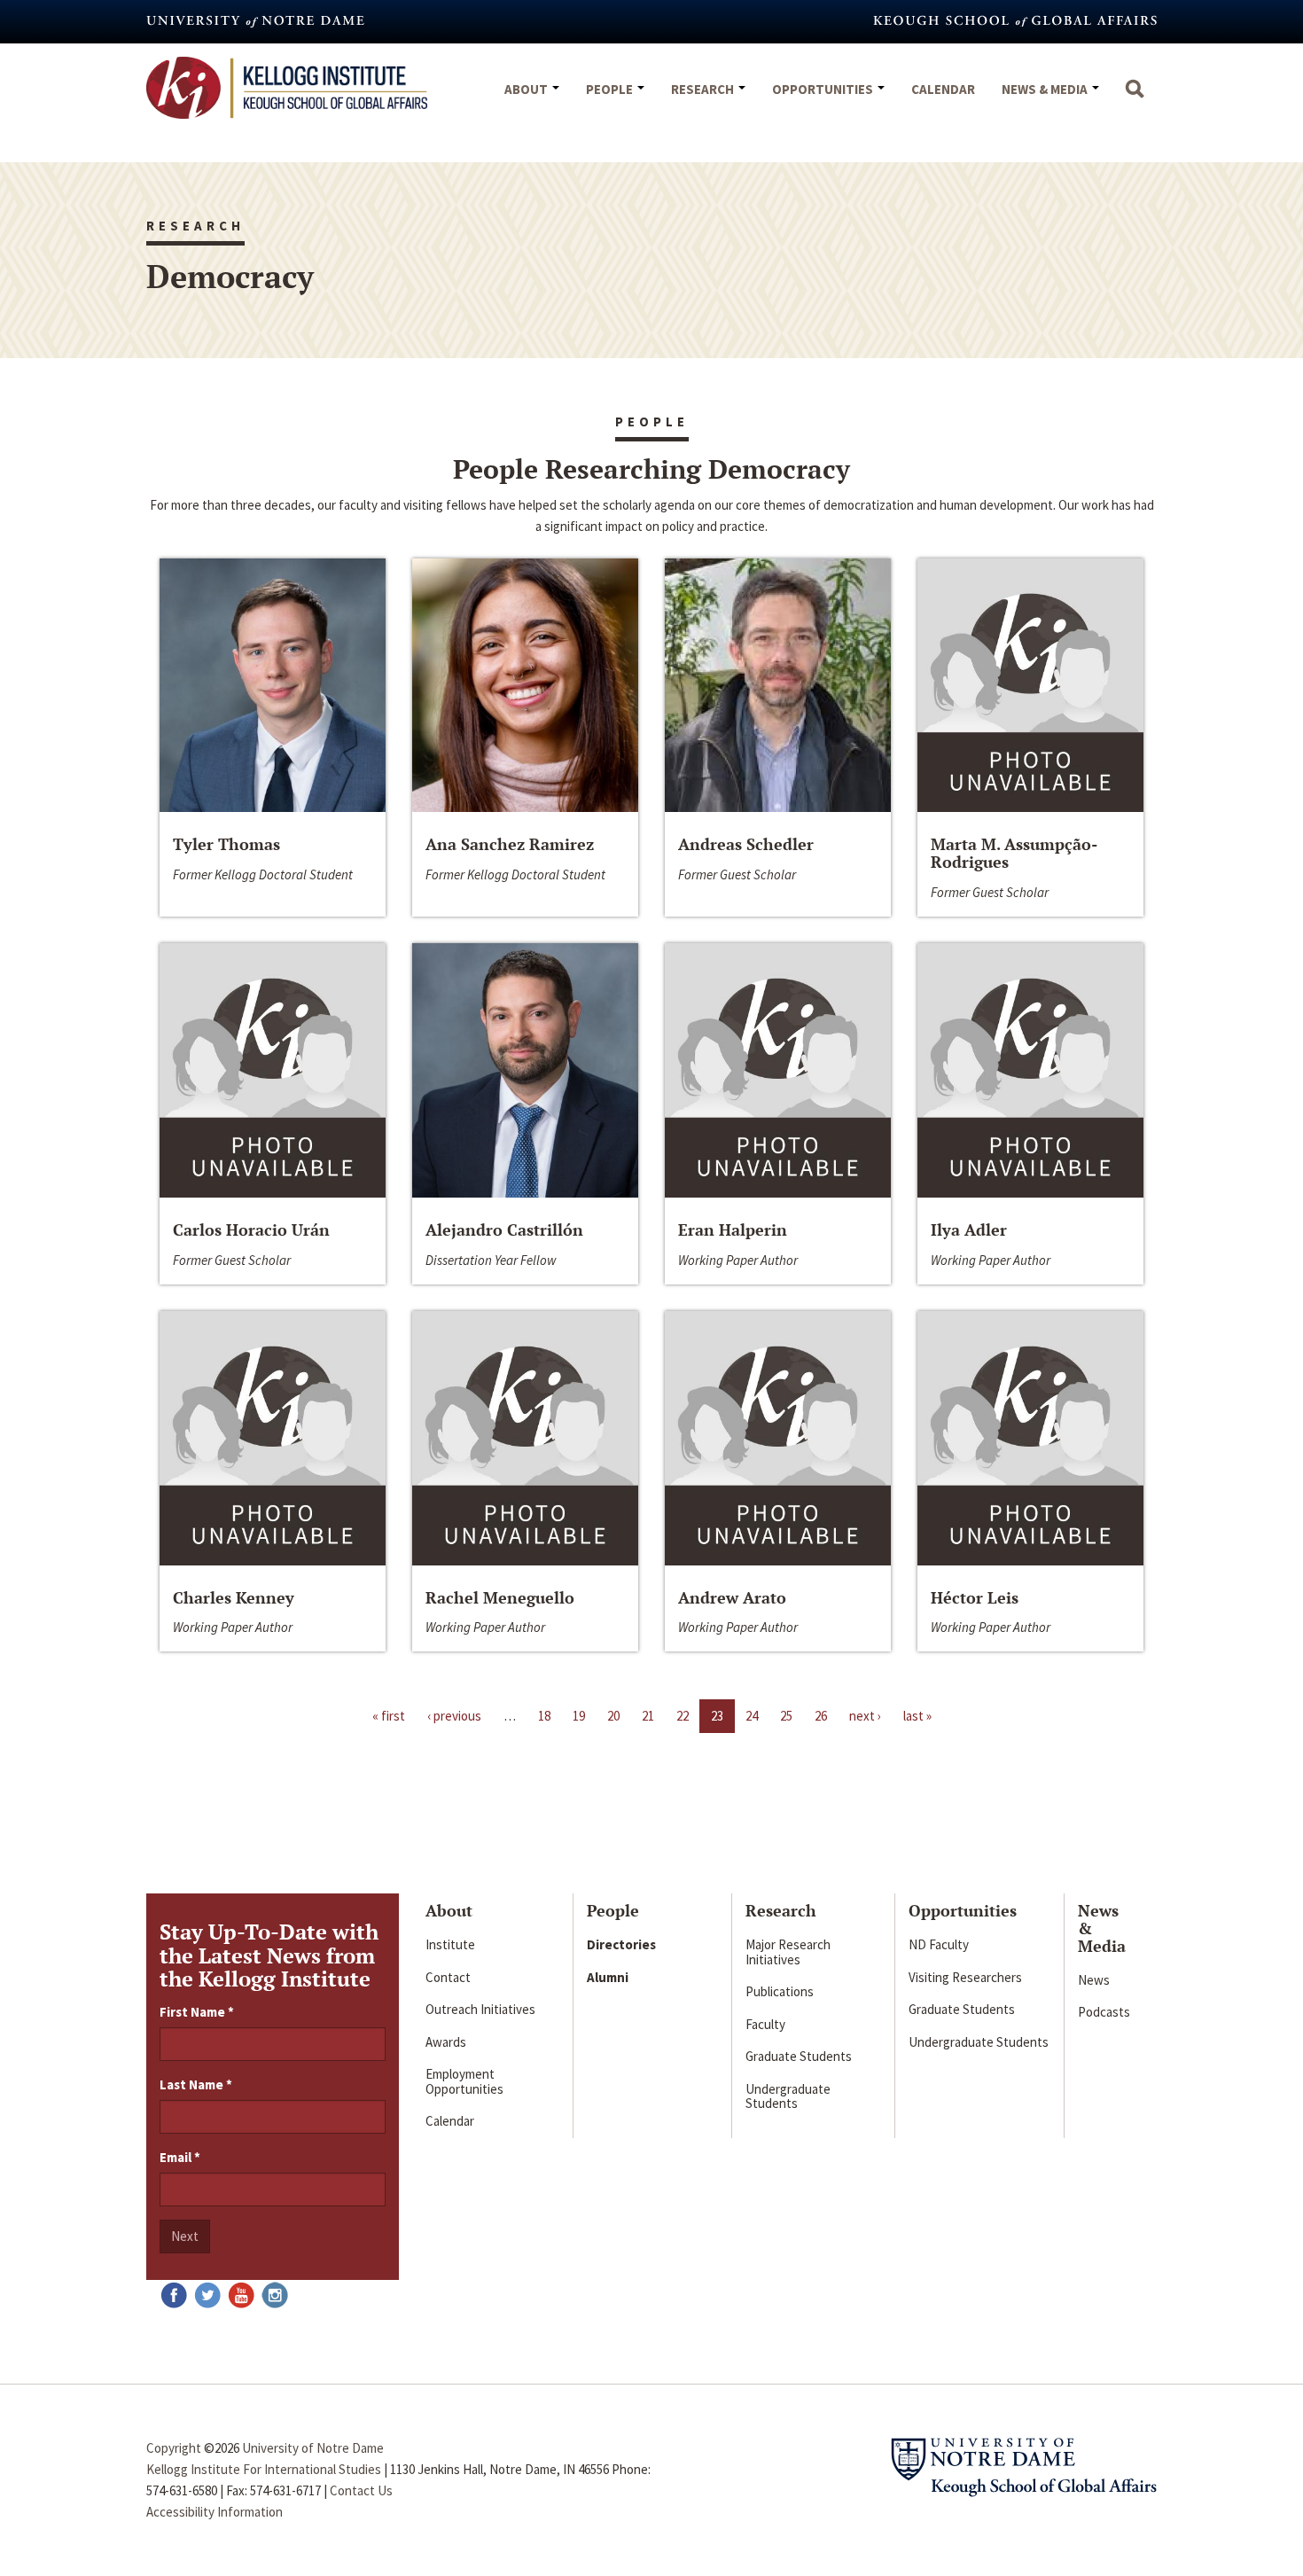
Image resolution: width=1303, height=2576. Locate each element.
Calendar (943, 89)
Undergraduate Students (788, 2096)
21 (648, 1716)
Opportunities (824, 89)
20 (613, 1716)
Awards (446, 2042)
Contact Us (361, 2490)
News (1094, 1980)
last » (917, 1716)
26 (821, 1716)
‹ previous (454, 1716)
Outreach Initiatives (480, 2009)
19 (579, 1716)
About (527, 89)
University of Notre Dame (313, 2448)
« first (389, 1716)
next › (865, 1716)
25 (786, 1716)
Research (704, 89)
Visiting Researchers (965, 1977)
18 (544, 1716)
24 (752, 1716)
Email (180, 2157)
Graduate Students (799, 2056)
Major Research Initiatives (788, 1952)
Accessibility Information (215, 2512)
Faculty (765, 2024)
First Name (197, 2012)
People (611, 89)
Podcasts (1104, 2012)
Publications (780, 1991)
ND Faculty (939, 1944)
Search (1135, 98)
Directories (621, 1944)
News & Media (1046, 89)
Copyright (174, 2448)
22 (683, 1716)
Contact (448, 1977)
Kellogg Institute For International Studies (264, 2469)
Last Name (196, 2084)
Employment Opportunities (464, 2081)
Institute (450, 1944)
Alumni (608, 1977)
